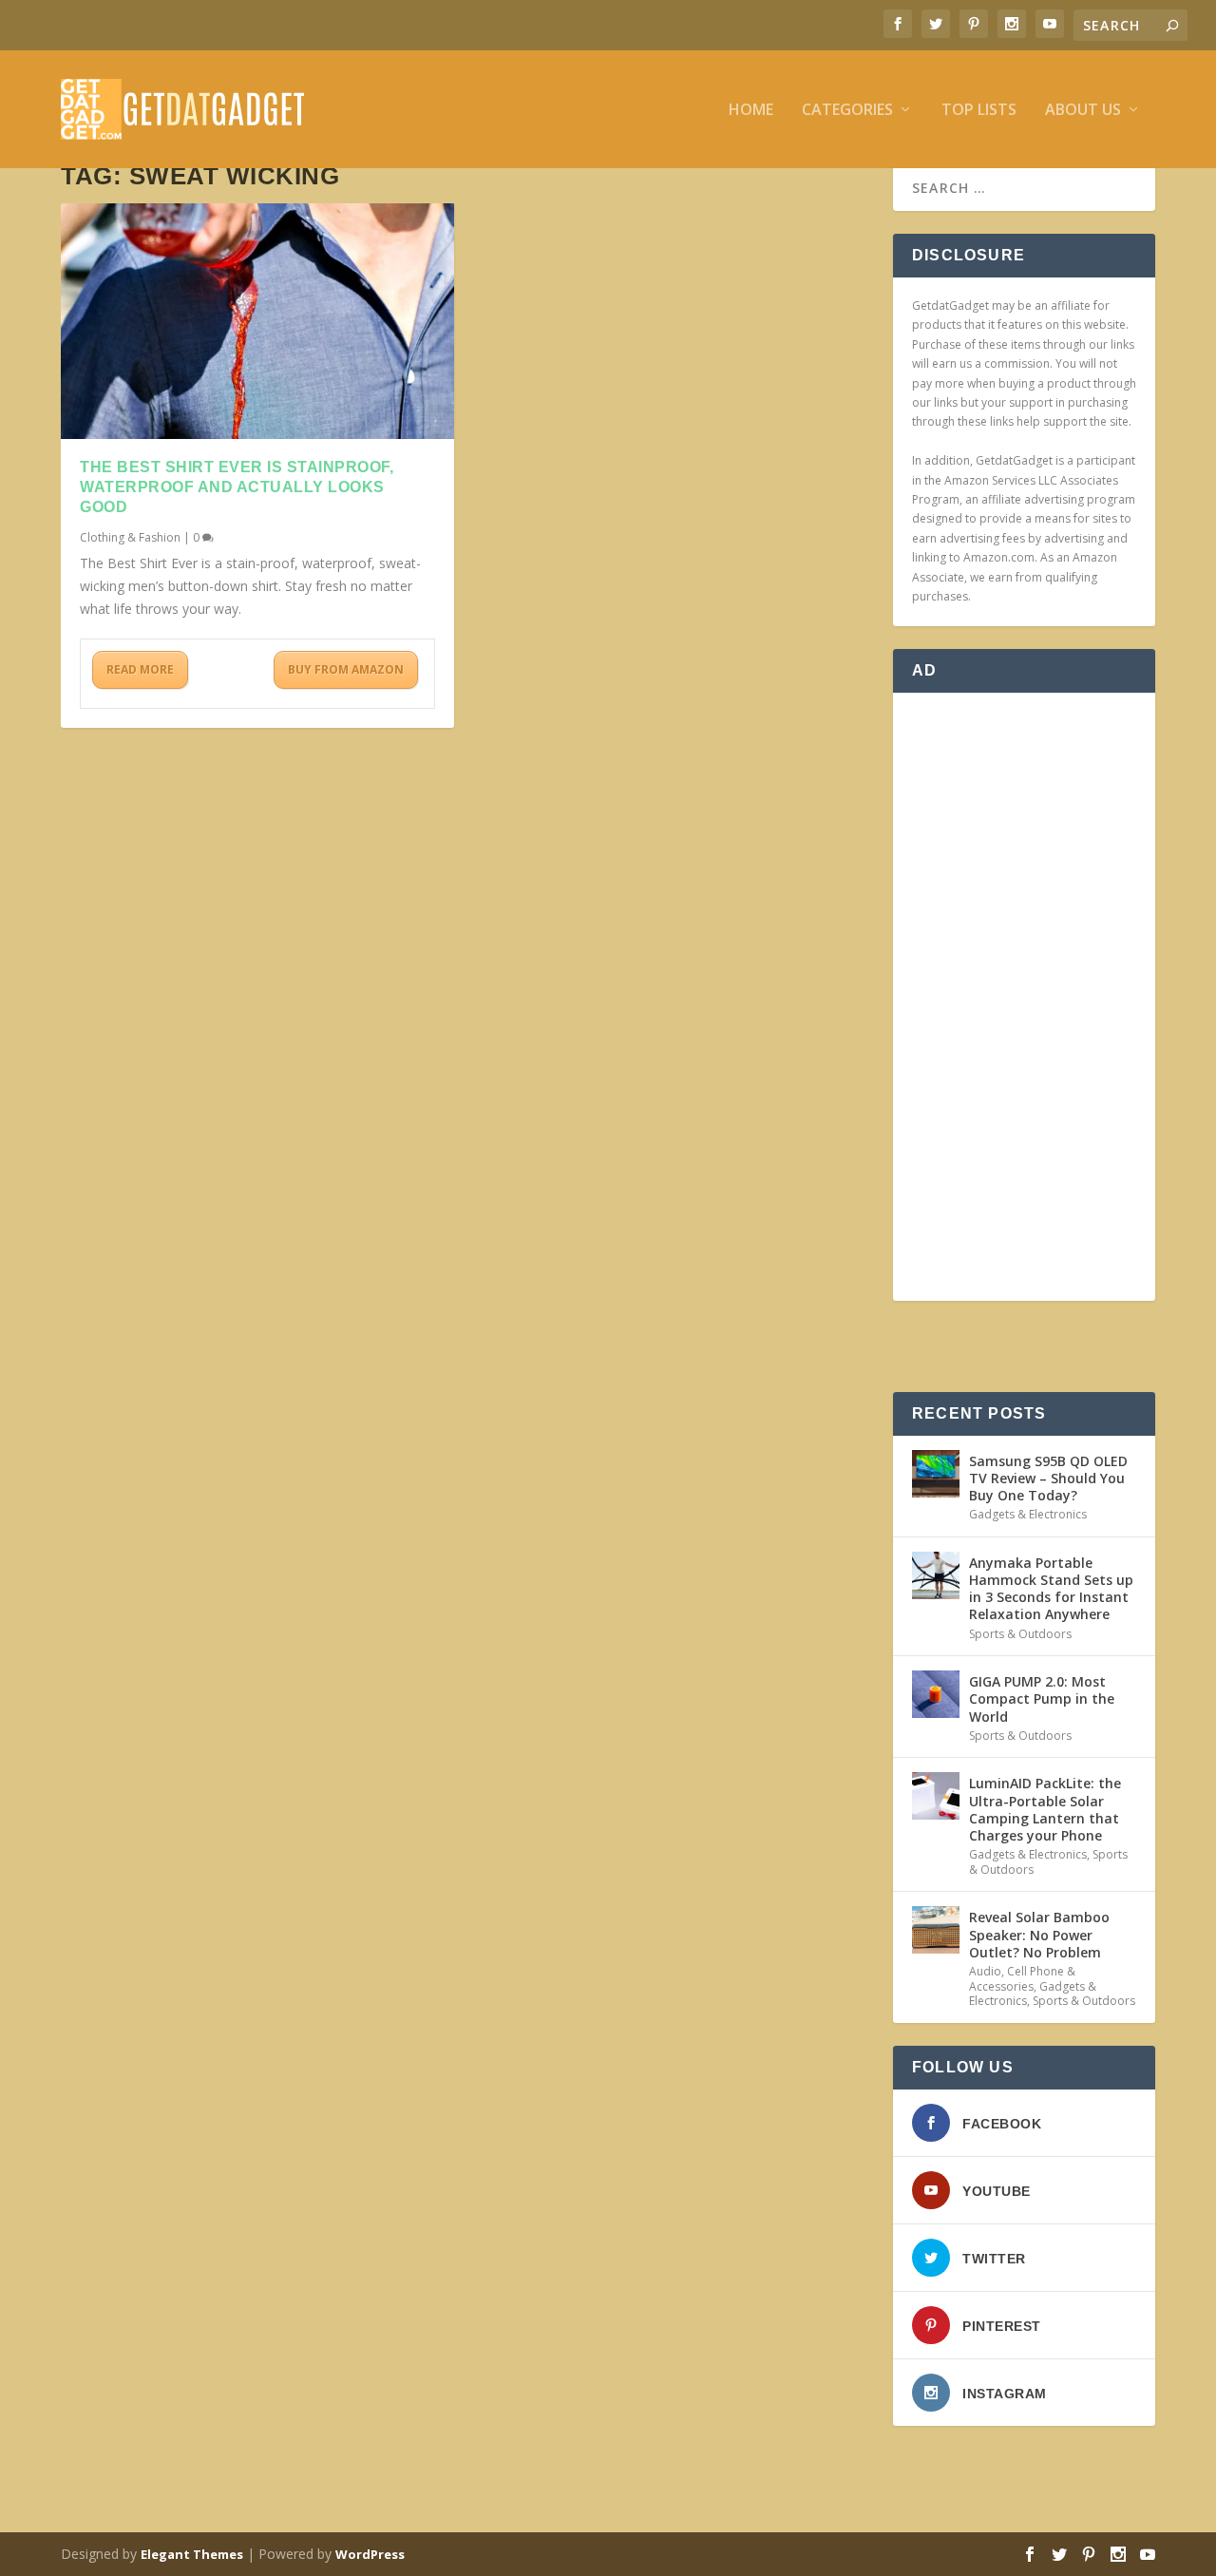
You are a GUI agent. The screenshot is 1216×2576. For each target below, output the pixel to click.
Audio (985, 1971)
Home (751, 111)
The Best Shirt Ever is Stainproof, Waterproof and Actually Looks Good (237, 487)
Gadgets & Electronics (1028, 1514)
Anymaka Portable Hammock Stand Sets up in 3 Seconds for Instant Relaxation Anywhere (1051, 1589)
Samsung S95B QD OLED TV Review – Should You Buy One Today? (1048, 1478)
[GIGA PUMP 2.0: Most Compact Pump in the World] (936, 1694)
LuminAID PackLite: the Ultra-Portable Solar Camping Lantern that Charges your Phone (1045, 1809)
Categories (847, 111)
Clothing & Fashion (130, 537)
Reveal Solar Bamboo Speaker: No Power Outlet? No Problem (1039, 1934)
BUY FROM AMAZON (346, 669)
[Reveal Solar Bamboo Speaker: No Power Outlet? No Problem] (936, 1930)
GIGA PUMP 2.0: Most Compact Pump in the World (1042, 1698)
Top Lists (979, 111)
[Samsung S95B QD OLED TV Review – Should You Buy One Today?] (936, 1474)
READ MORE (140, 669)
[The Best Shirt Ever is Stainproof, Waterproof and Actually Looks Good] (257, 321)
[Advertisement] (1024, 997)
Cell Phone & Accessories (1022, 1979)
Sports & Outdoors (1020, 1634)
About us (1083, 111)
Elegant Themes (192, 2554)
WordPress (370, 2554)
